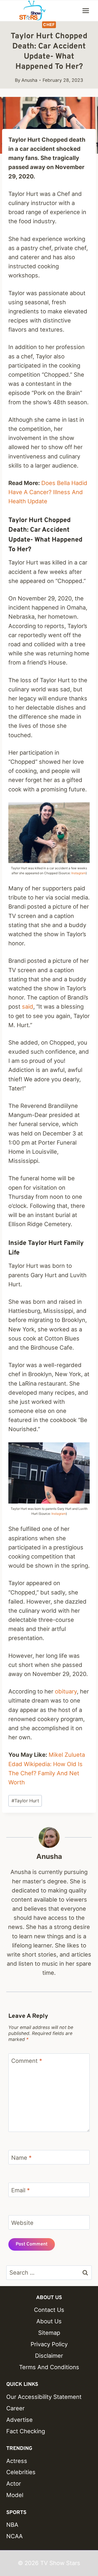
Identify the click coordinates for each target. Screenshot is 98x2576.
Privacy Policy (49, 2344)
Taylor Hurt (25, 1801)
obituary (66, 1691)
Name (21, 2157)
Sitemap (49, 2333)
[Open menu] (86, 11)
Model (15, 2495)
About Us (49, 2321)
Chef (49, 25)
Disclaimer (49, 2356)
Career (15, 2408)
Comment (27, 2061)
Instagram (79, 873)
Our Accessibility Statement (44, 2397)
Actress (17, 2461)
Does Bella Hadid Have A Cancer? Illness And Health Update (48, 492)
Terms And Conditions (49, 2367)
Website (22, 2223)
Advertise (19, 2420)
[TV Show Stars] (32, 11)
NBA (12, 2525)
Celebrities (21, 2472)
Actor (14, 2484)
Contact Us (49, 2310)
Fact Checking (26, 2431)
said (28, 1007)
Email (21, 2190)
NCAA (15, 2536)
